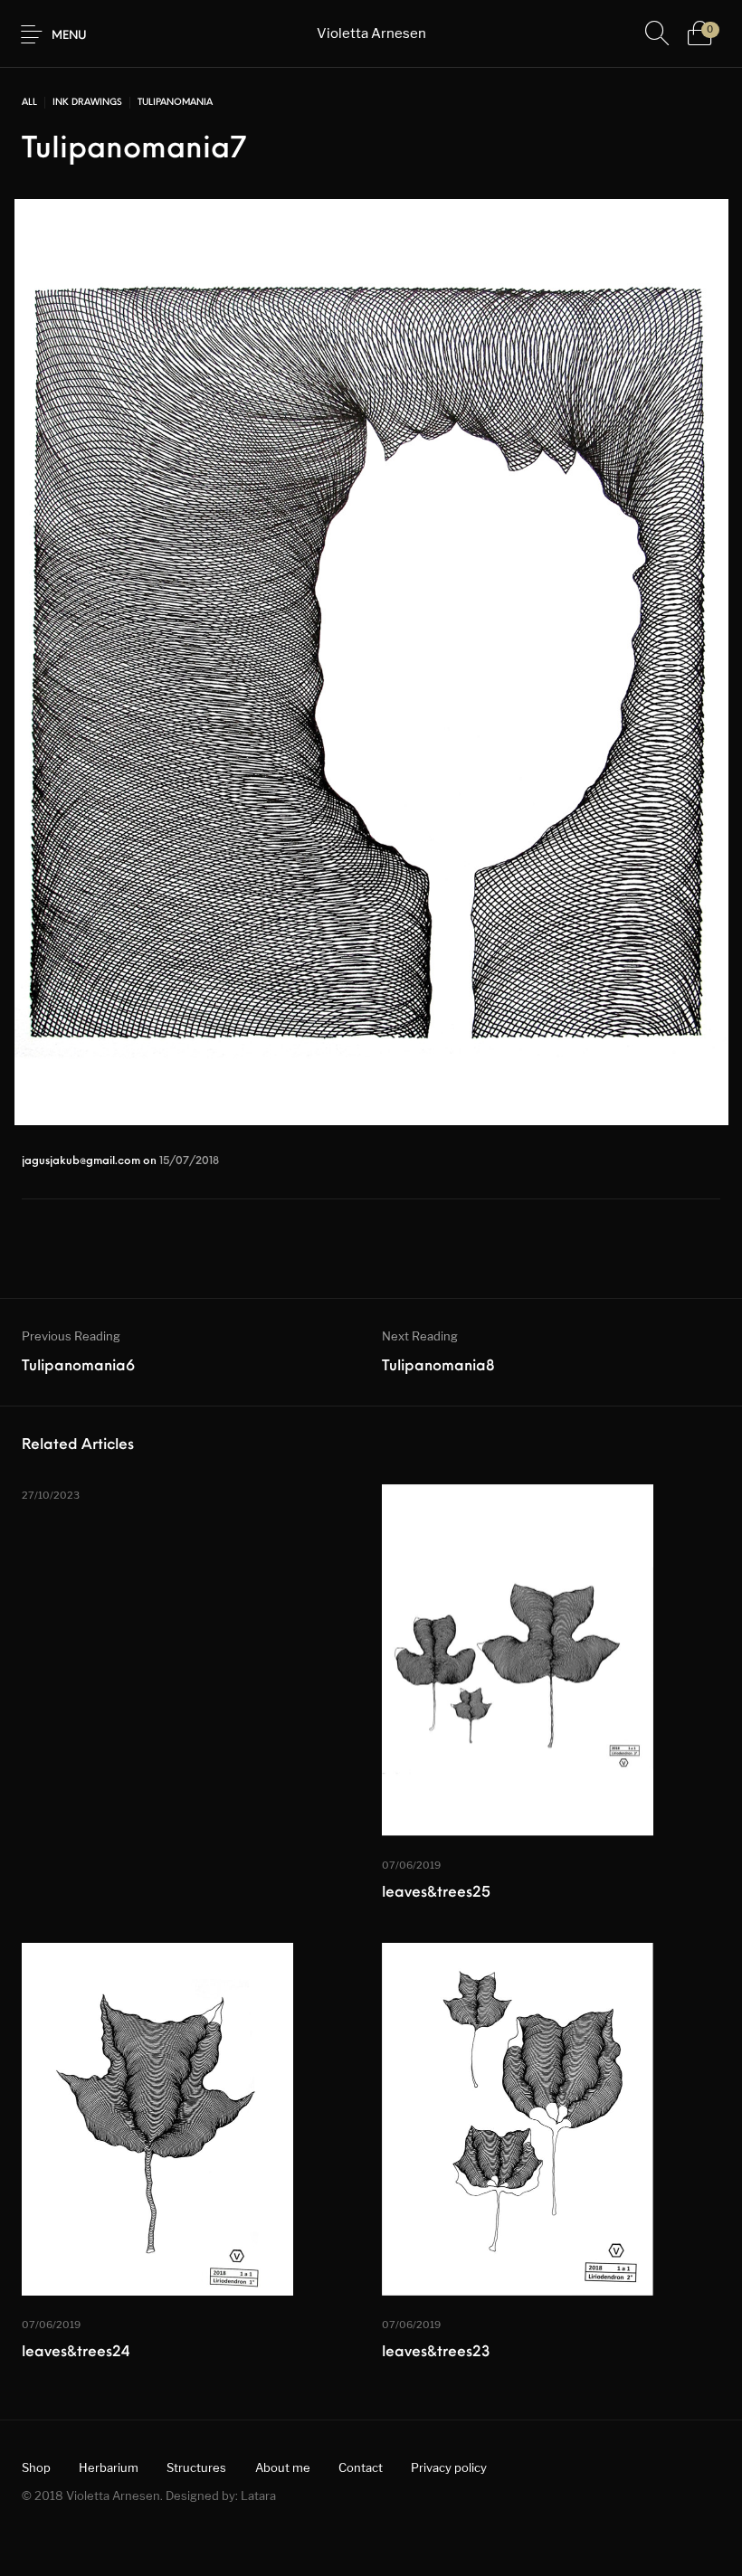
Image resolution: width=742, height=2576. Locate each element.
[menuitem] (36, 2468)
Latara (258, 2495)
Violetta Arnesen (371, 33)
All (29, 103)
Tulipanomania (175, 103)
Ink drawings (87, 103)
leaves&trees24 (76, 2353)
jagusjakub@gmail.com (82, 1161)
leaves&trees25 (436, 1893)
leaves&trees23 (436, 2353)
